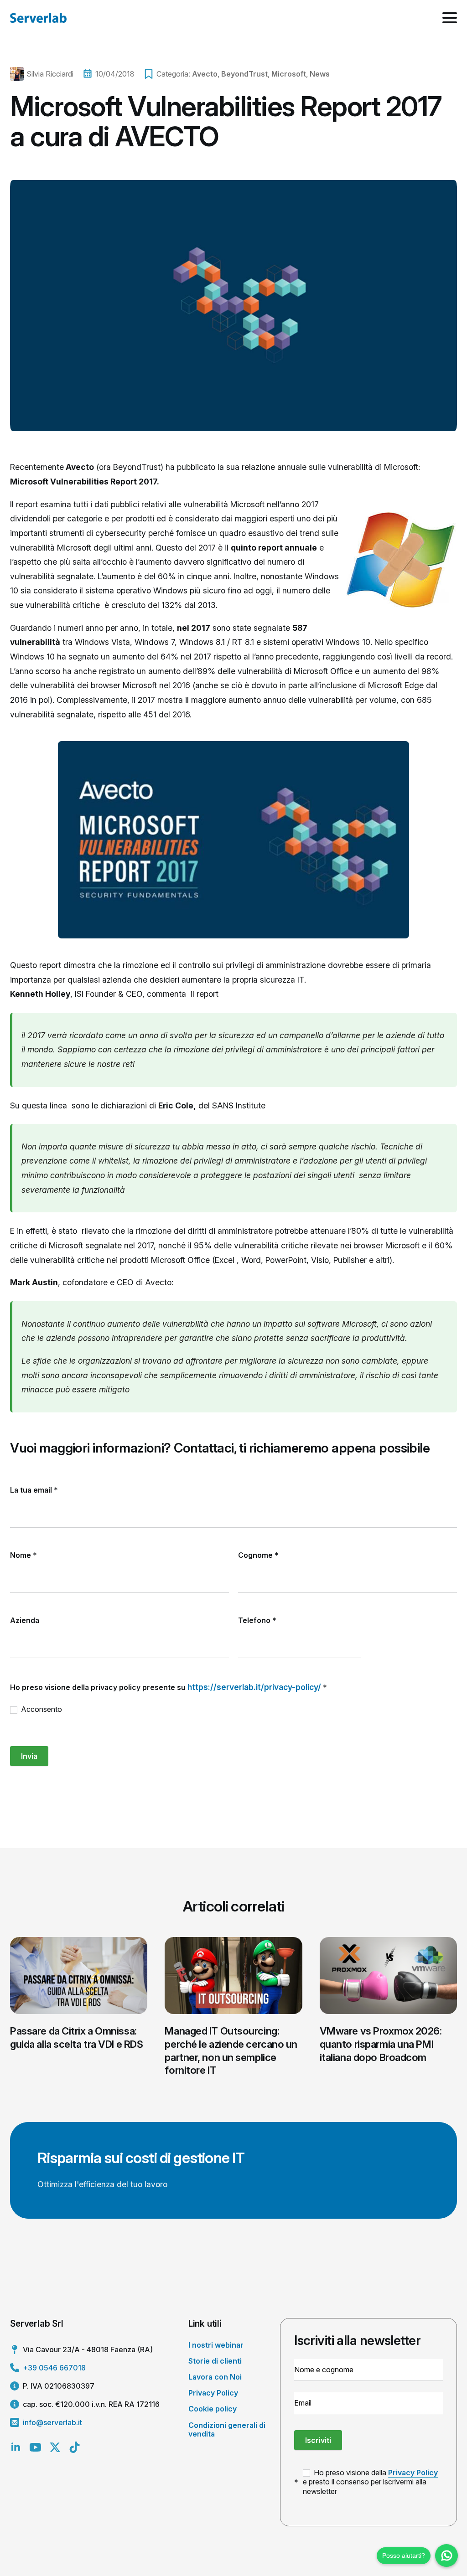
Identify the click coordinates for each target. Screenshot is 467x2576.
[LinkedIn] (16, 2447)
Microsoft (289, 74)
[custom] (75, 2447)
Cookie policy (213, 2409)
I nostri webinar (216, 2345)
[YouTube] (35, 2447)
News (320, 74)
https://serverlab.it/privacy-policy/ (254, 1687)
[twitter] (55, 2447)
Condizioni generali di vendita (227, 2429)
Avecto (205, 74)
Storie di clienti (215, 2361)
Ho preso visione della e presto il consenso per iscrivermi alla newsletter (370, 2482)
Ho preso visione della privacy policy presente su (169, 1687)
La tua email (34, 1490)
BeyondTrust (244, 74)
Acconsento (41, 1709)
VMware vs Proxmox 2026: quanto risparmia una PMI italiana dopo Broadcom (381, 2044)
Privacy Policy (213, 2393)
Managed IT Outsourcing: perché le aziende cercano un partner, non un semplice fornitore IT (231, 2050)
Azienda (25, 1620)
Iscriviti (318, 2440)
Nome (23, 1555)
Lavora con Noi (215, 2377)
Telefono (257, 1620)
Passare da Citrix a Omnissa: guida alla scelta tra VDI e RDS (76, 2038)
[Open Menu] (450, 18)
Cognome (258, 1555)
